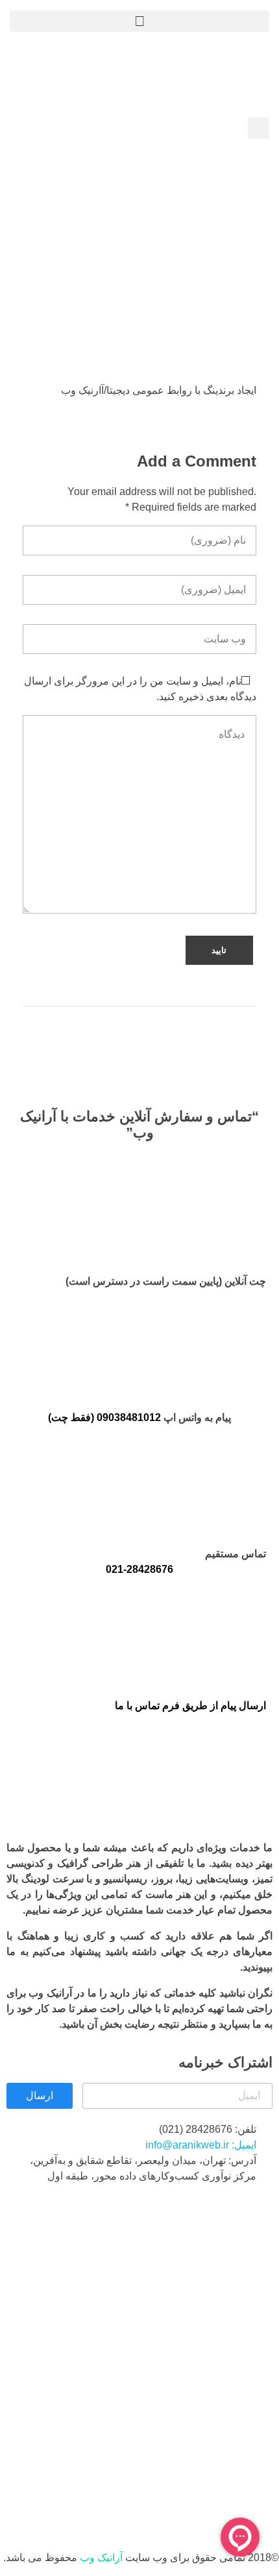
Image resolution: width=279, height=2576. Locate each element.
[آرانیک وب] (172, 72)
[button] (139, 21)
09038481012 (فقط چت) (104, 1417)
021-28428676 (139, 1569)
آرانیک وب (101, 2558)
